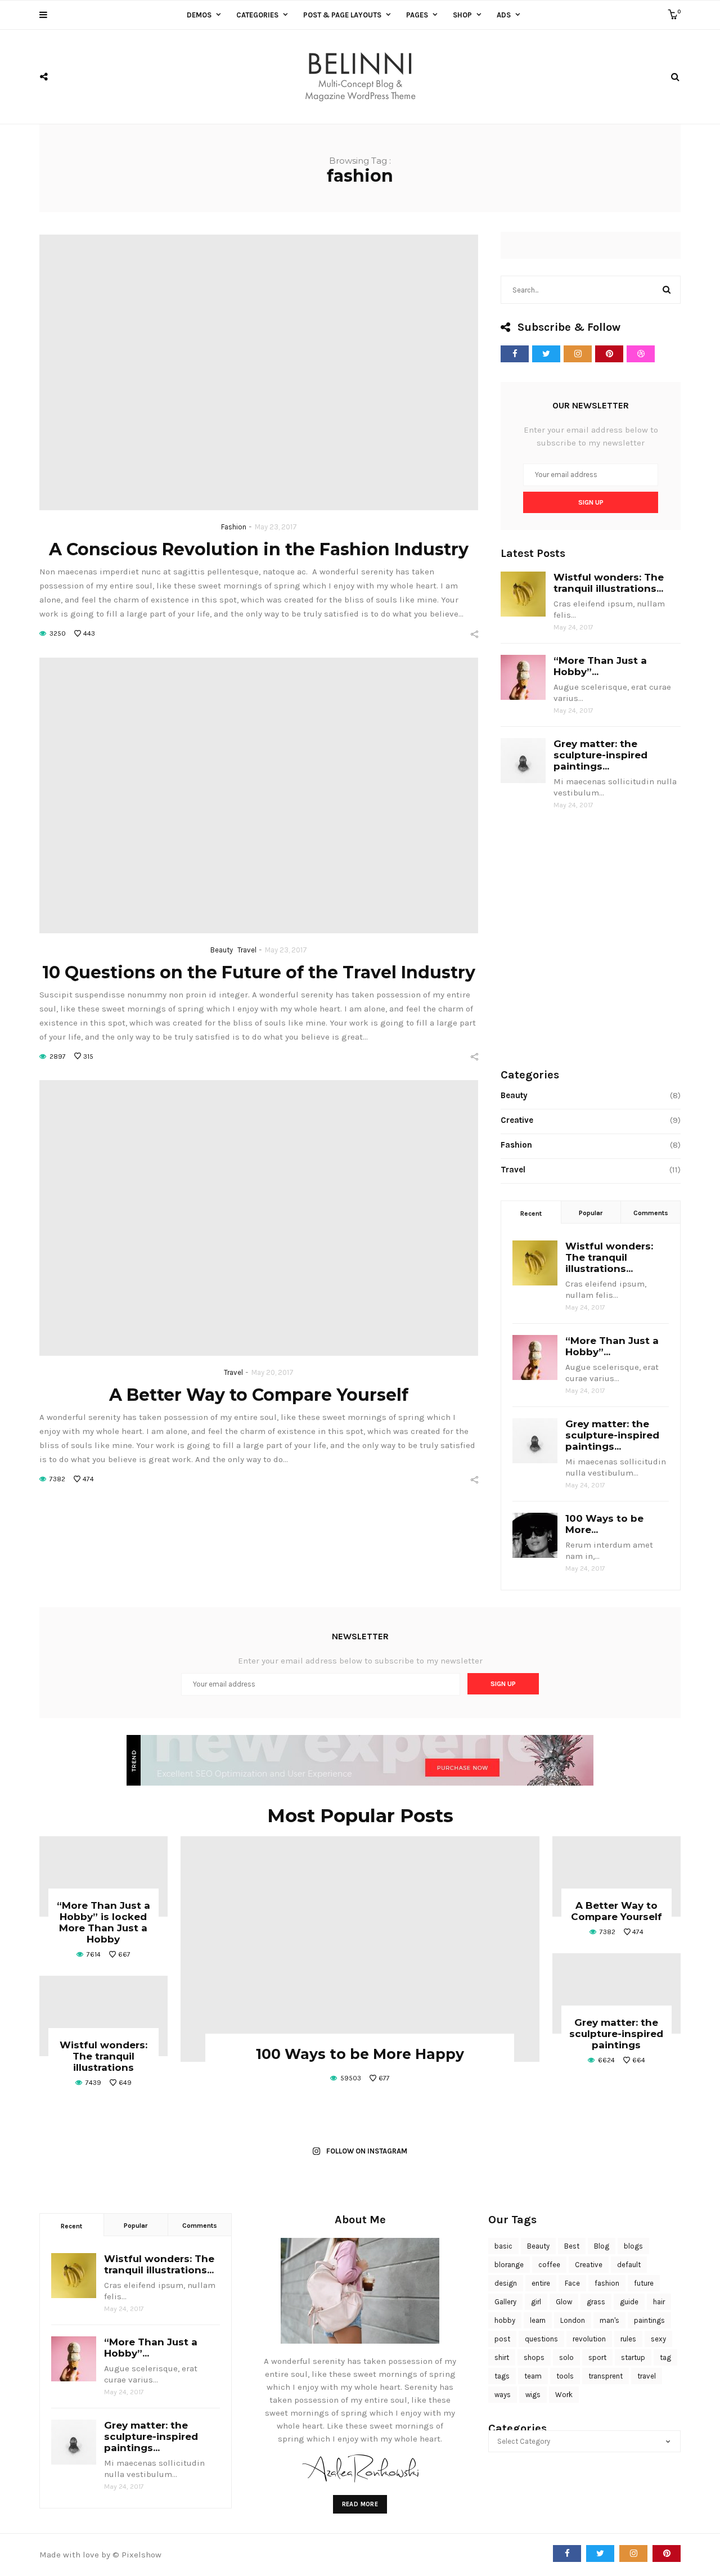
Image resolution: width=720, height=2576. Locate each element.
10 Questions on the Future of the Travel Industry (259, 972)
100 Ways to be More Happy (360, 2054)
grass (596, 2302)
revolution (589, 2339)
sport (597, 2357)
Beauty (222, 950)
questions (541, 2339)
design (506, 2283)
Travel (247, 950)
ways (503, 2395)
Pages (417, 15)
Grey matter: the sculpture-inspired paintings (616, 2034)
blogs (633, 2246)
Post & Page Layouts (342, 15)
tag (665, 2357)
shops (534, 2357)
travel (647, 2376)
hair (659, 2302)
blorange (509, 2265)
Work (564, 2395)
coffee (549, 2265)
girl (536, 2302)
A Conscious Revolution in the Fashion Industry (259, 549)
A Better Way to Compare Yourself (259, 1395)
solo (566, 2357)
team (533, 2376)
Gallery (505, 2302)
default (629, 2265)
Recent (531, 1213)
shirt (502, 2357)
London (573, 2320)
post (502, 2339)
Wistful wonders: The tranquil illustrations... (609, 583)
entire (541, 2283)
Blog (602, 2246)
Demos (199, 15)
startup (633, 2357)
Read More (360, 2504)
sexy (658, 2339)
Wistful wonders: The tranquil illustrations (103, 2056)
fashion (607, 2283)
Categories (257, 15)
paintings (649, 2320)
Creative (517, 1120)
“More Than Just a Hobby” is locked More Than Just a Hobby (103, 1922)
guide (629, 2302)
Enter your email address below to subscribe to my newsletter (591, 436)
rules (628, 2339)
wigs (533, 2395)
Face (572, 2283)
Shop (462, 15)
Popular (591, 1213)
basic (503, 2246)
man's (609, 2320)
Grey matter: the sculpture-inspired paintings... (600, 755)
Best (572, 2246)
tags (502, 2376)
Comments (651, 1213)
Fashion (234, 527)
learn (538, 2320)
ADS (504, 15)
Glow (564, 2302)
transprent (606, 2376)
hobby (505, 2320)
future (644, 2283)
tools (565, 2376)
